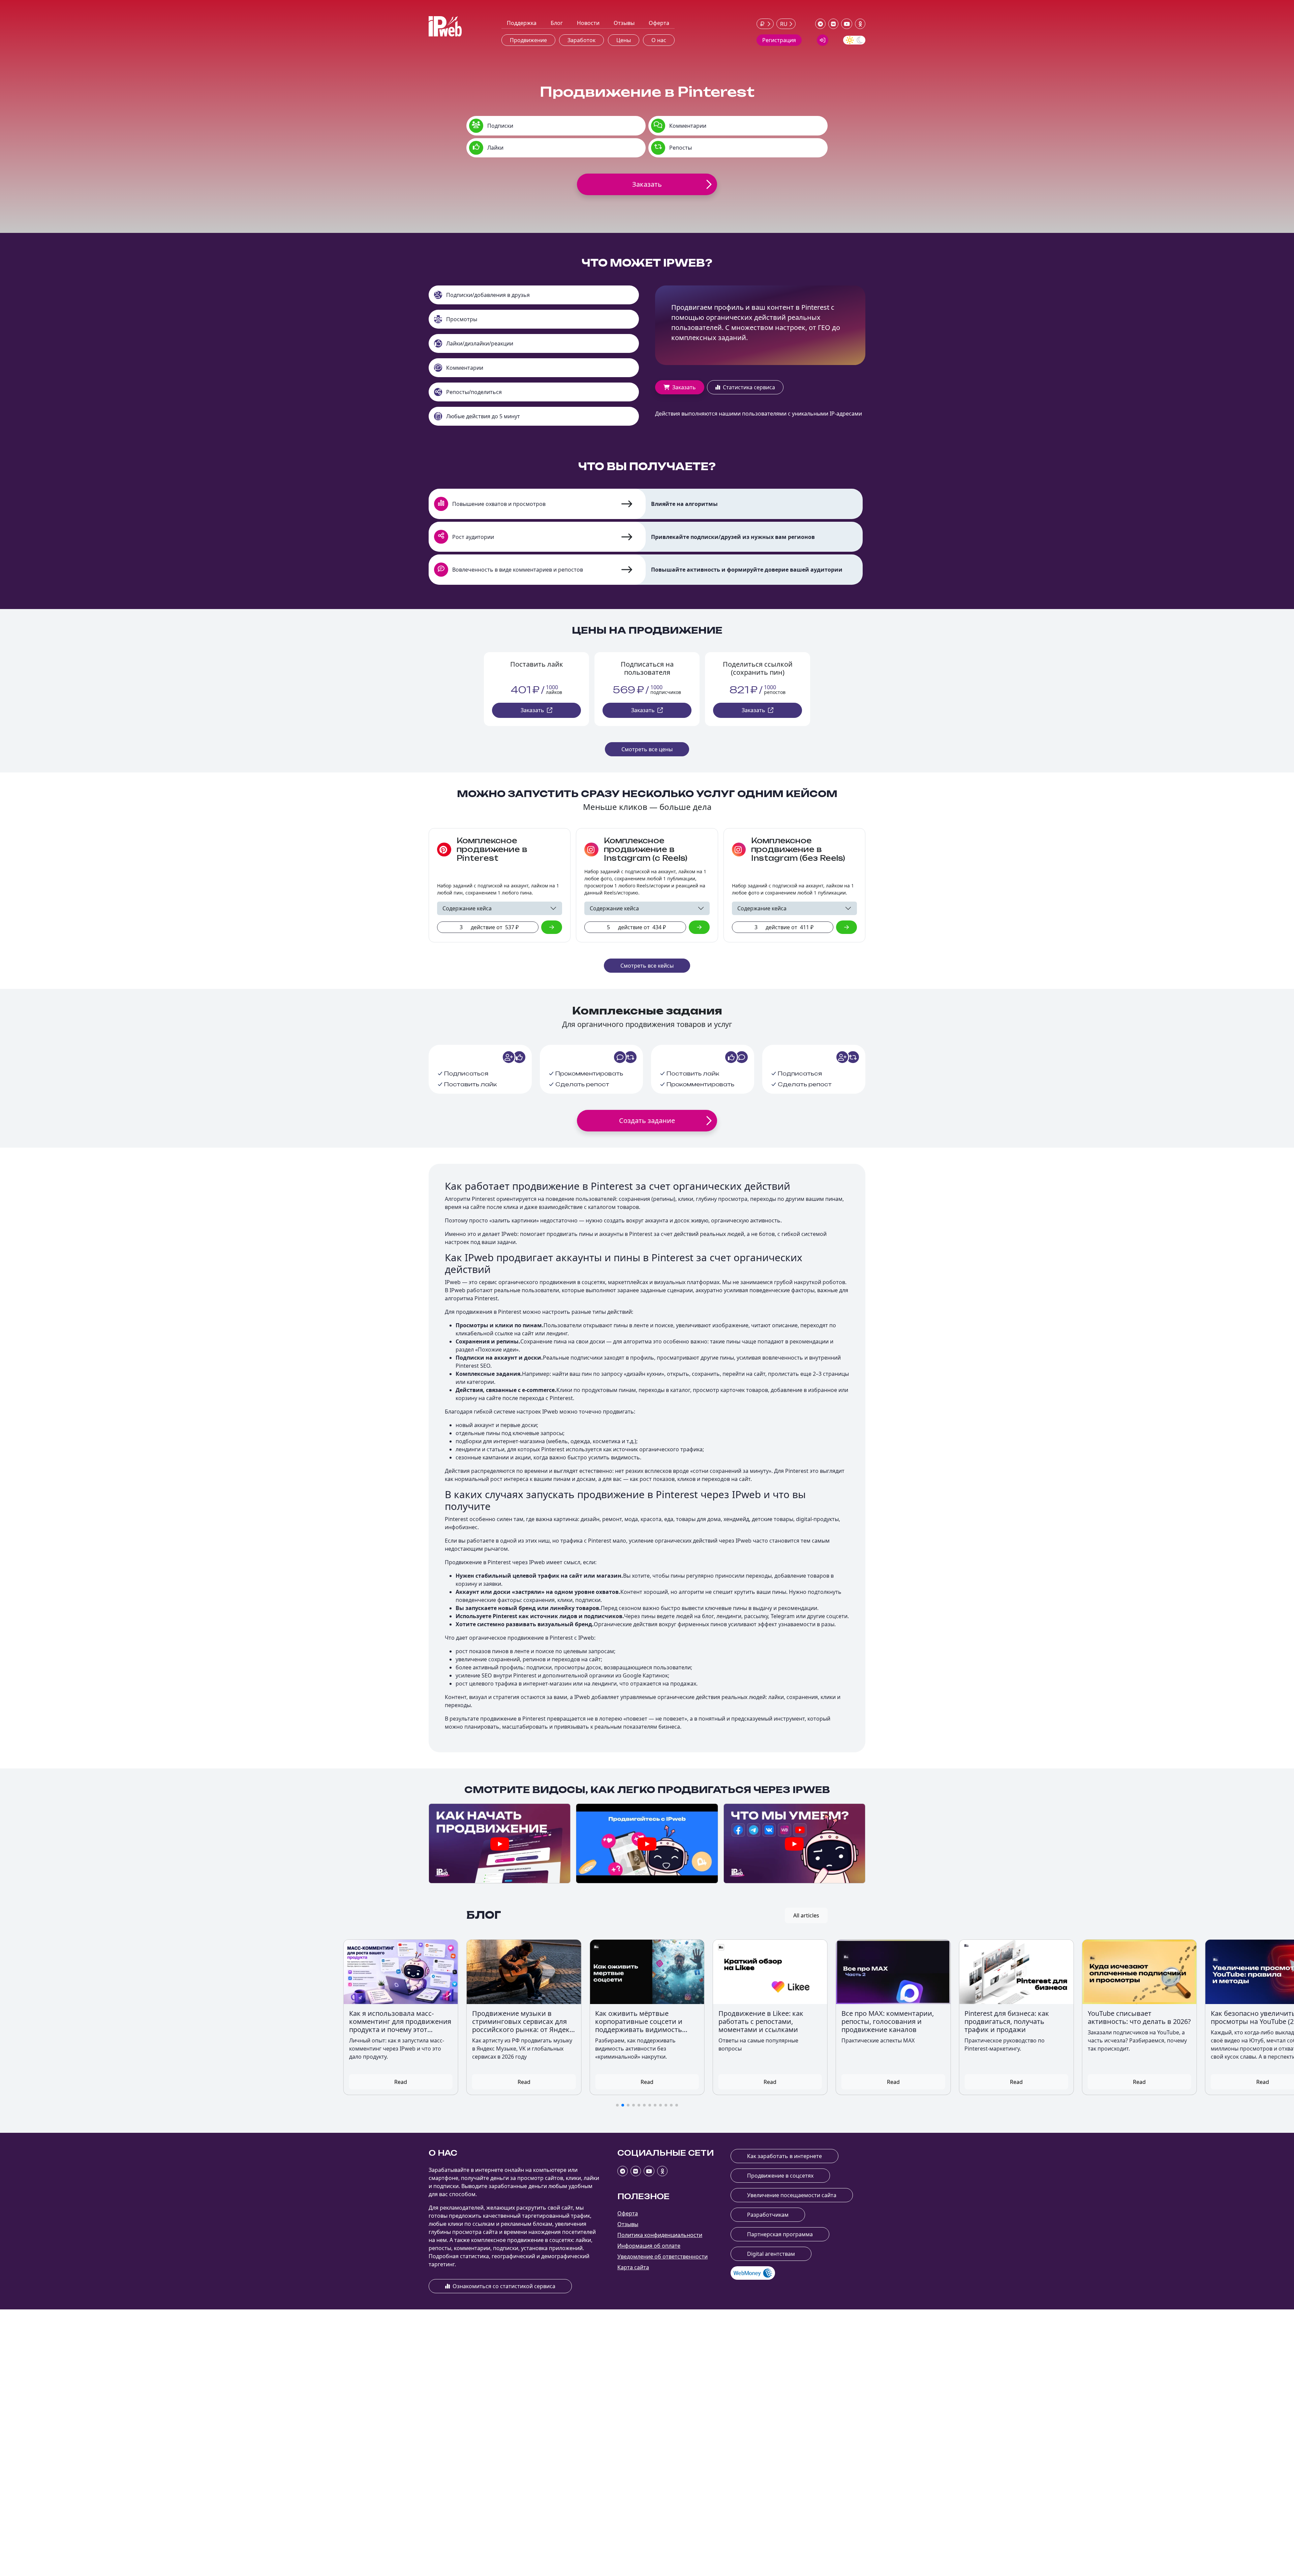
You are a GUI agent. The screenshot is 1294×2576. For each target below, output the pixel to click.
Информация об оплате (649, 2246)
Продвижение (528, 40)
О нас (659, 40)
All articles (806, 1915)
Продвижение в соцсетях (780, 2176)
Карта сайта (633, 2267)
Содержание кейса (467, 908)
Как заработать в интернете (784, 2156)
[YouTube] (847, 24)
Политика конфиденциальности (660, 2235)
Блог (557, 23)
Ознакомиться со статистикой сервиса (504, 2286)
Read (278, 2082)
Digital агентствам (771, 2254)
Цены (624, 40)
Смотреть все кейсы (647, 966)
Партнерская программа (780, 2234)
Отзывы (624, 23)
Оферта (659, 23)
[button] (617, 2105)
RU (784, 24)
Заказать (684, 387)
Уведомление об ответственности (663, 2256)
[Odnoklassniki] (860, 24)
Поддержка (522, 23)
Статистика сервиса (749, 387)
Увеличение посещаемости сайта (792, 2195)
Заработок (581, 40)
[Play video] (500, 1844)
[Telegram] (820, 24)
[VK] (834, 24)
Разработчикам (768, 2215)
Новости (588, 23)
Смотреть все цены (647, 749)
